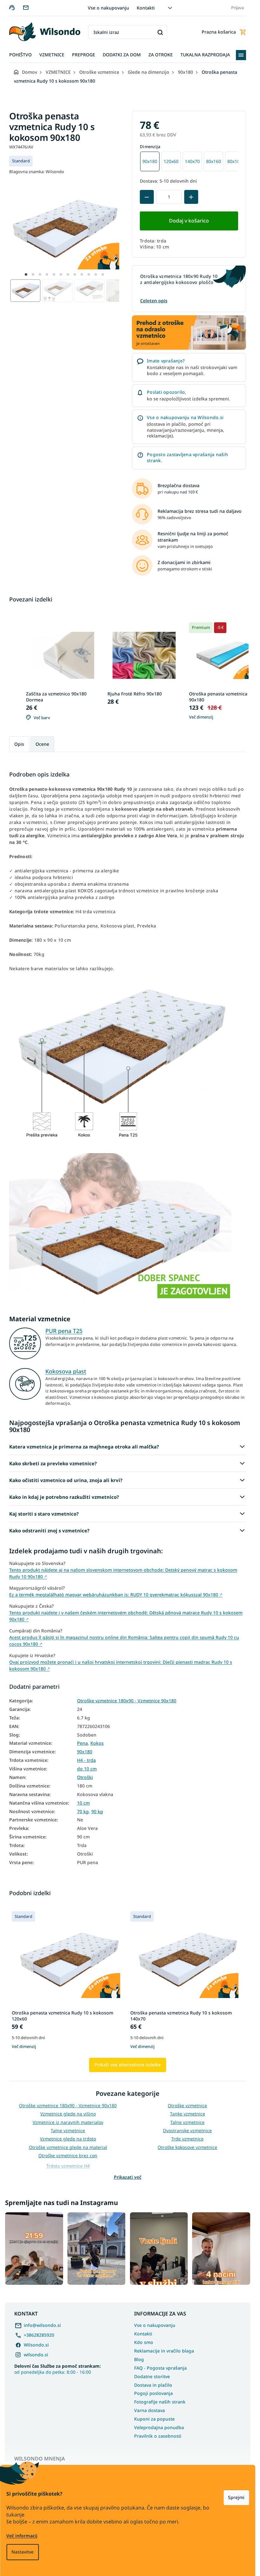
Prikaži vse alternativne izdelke (128, 2065)
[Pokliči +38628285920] (16, 7)
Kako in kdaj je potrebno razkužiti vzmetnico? (64, 1497)
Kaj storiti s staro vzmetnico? (44, 1514)
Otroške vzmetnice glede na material (68, 2147)
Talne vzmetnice (187, 2122)
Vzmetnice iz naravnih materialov (68, 2122)
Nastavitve (23, 2552)
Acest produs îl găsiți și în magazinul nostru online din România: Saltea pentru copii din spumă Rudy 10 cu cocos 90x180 (124, 1641)
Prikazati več (128, 2177)
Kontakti (146, 8)
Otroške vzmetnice (187, 2105)
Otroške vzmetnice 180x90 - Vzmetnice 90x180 (127, 1701)
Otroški (85, 1777)
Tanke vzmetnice (188, 2114)
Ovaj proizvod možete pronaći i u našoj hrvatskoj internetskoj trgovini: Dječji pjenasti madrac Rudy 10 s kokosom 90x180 (121, 1665)
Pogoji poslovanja (153, 2393)
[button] (26, 274)
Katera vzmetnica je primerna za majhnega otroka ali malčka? (84, 1447)
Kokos (97, 1743)
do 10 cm (87, 1769)
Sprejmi (236, 2497)
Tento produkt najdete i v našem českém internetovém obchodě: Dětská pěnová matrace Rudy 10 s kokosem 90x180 (126, 1616)
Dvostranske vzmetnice (187, 2130)
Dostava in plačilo (153, 2385)
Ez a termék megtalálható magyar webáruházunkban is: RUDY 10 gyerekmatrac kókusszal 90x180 (116, 1595)
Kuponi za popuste (154, 2419)
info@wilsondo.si (42, 2325)
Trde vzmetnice (187, 2139)
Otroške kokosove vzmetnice (187, 2147)
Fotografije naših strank (160, 2402)
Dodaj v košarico (189, 221)
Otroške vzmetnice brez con (68, 2155)
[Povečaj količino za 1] (191, 197)
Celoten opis (154, 301)
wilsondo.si (36, 2355)
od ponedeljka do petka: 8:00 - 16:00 (58, 2369)
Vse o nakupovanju (108, 8)
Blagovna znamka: (37, 172)
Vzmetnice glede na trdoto (68, 2139)
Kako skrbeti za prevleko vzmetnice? (53, 1463)
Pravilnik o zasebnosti (158, 2436)
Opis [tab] (19, 744)
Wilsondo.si (36, 2345)
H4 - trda (86, 1760)
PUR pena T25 (64, 1331)
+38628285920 (39, 2335)
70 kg (83, 1812)
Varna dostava (149, 2410)
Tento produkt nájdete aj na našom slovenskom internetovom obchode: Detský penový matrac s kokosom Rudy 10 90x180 (123, 1573)
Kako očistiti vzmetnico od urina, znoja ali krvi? (66, 1480)
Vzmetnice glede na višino (68, 2114)
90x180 (85, 1752)
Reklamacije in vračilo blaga (164, 2351)
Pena (82, 1743)
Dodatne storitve (152, 2376)
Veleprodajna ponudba (159, 2427)
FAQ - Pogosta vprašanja (160, 2368)
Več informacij (22, 2536)
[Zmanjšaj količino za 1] (147, 197)
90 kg (97, 1812)
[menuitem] (20, 55)
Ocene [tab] (42, 744)
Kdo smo (144, 2342)
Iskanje (160, 32)
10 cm (83, 1803)
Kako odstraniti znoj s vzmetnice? (49, 1530)
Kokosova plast (66, 1371)
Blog (139, 2359)
